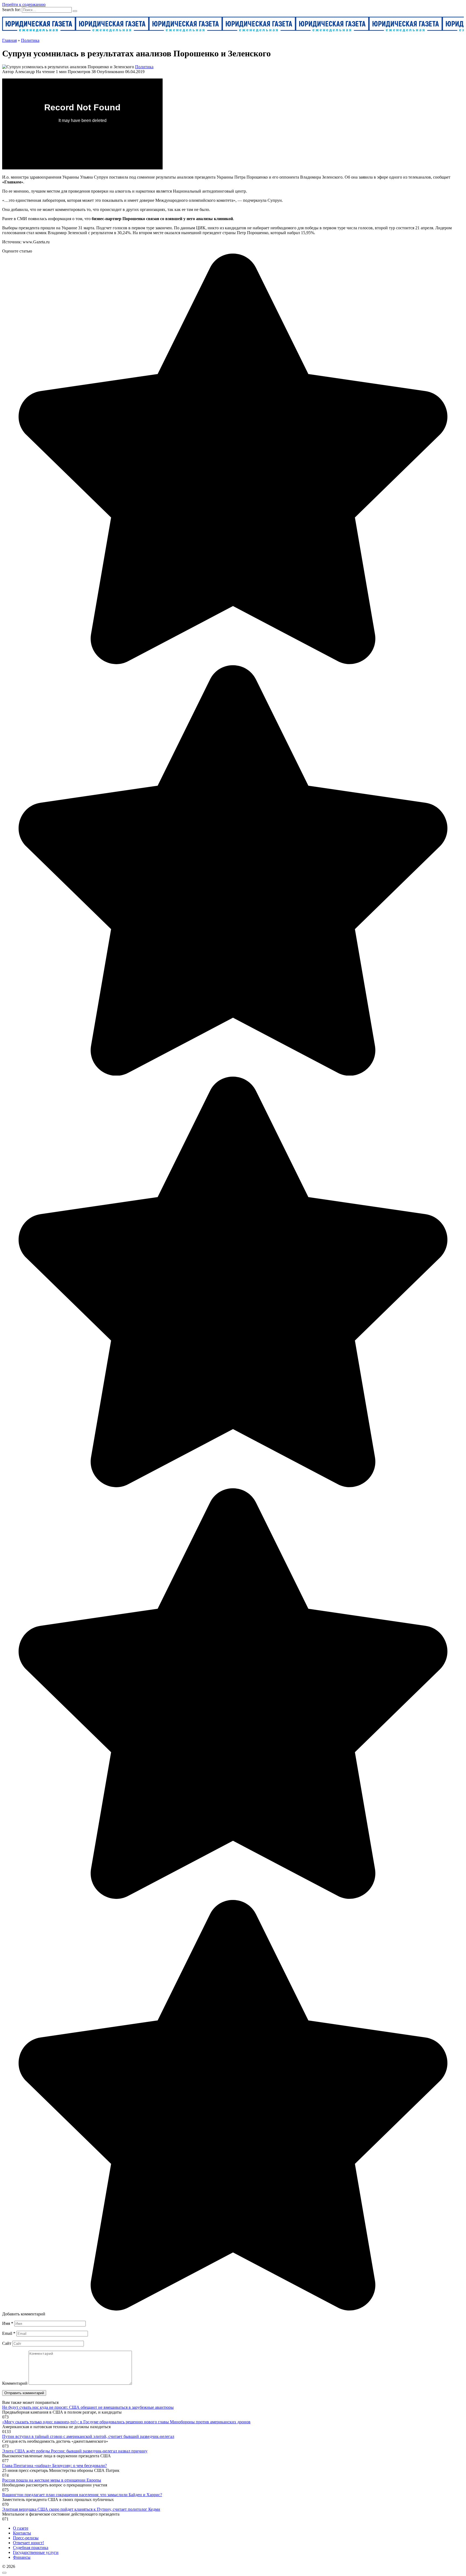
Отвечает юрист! (28, 2543)
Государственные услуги (36, 2552)
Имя (8, 2323)
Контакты (22, 2533)
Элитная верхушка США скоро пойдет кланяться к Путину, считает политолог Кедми (81, 2509)
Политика (144, 67)
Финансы (22, 2557)
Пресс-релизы (26, 2538)
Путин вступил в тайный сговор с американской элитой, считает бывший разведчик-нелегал (88, 2436)
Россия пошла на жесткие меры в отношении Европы (52, 2480)
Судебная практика (31, 2548)
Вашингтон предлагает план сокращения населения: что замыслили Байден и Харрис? (82, 2495)
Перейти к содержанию (24, 4)
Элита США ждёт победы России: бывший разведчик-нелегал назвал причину (75, 2451)
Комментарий (15, 2383)
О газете (21, 2528)
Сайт (7, 2343)
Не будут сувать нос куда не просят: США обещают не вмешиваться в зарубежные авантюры (88, 2407)
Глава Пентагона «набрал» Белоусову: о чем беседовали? (54, 2466)
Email (9, 2333)
